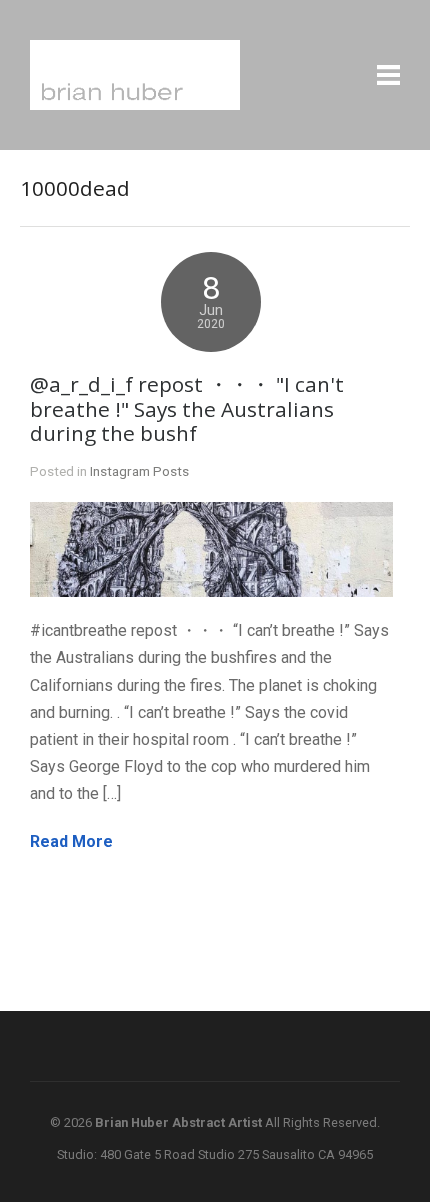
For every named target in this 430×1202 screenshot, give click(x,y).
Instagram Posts (139, 471)
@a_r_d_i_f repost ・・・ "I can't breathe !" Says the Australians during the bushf (187, 409)
